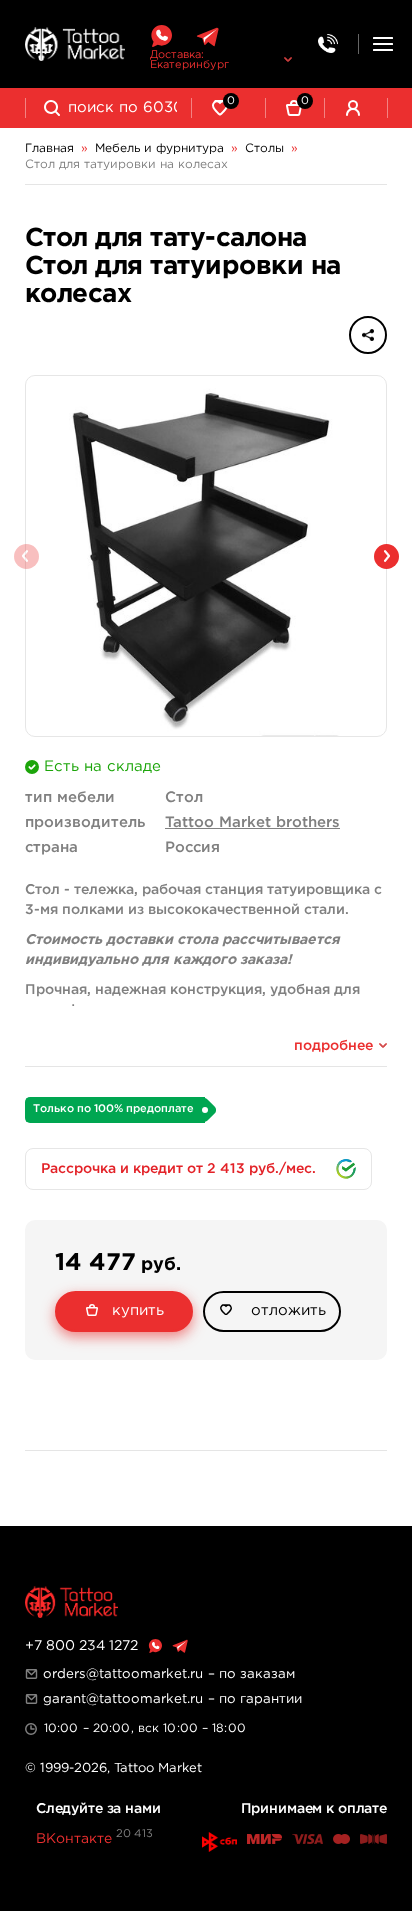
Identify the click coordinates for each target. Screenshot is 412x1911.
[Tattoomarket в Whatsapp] (161, 36)
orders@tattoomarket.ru (123, 1674)
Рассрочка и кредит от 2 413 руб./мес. (178, 1169)
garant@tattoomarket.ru (123, 1699)
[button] (386, 556)
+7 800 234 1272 (81, 1646)
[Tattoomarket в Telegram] (207, 36)
